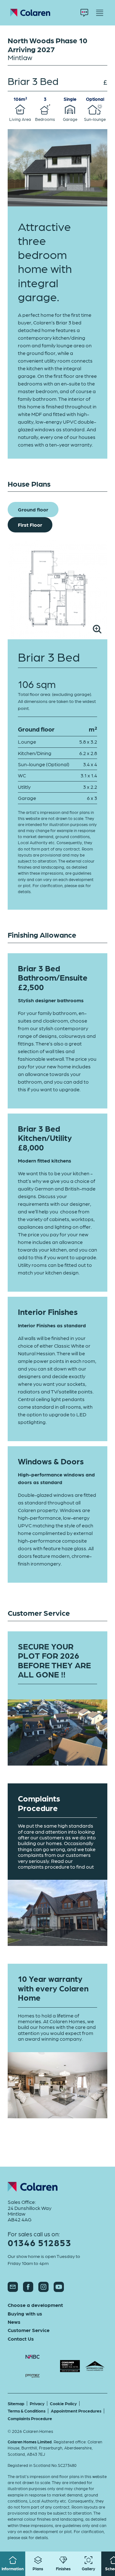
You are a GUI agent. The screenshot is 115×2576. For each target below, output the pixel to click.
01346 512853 (39, 2243)
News (14, 2322)
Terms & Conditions (27, 2411)
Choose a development (35, 2305)
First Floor (30, 525)
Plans (38, 2569)
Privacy (37, 2403)
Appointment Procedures (76, 2411)
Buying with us (25, 2314)
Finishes (63, 2569)
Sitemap (16, 2403)
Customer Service (29, 2330)
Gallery (88, 2569)
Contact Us (21, 2339)
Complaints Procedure (30, 2418)
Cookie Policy (63, 2403)
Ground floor (33, 509)
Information (13, 2569)
